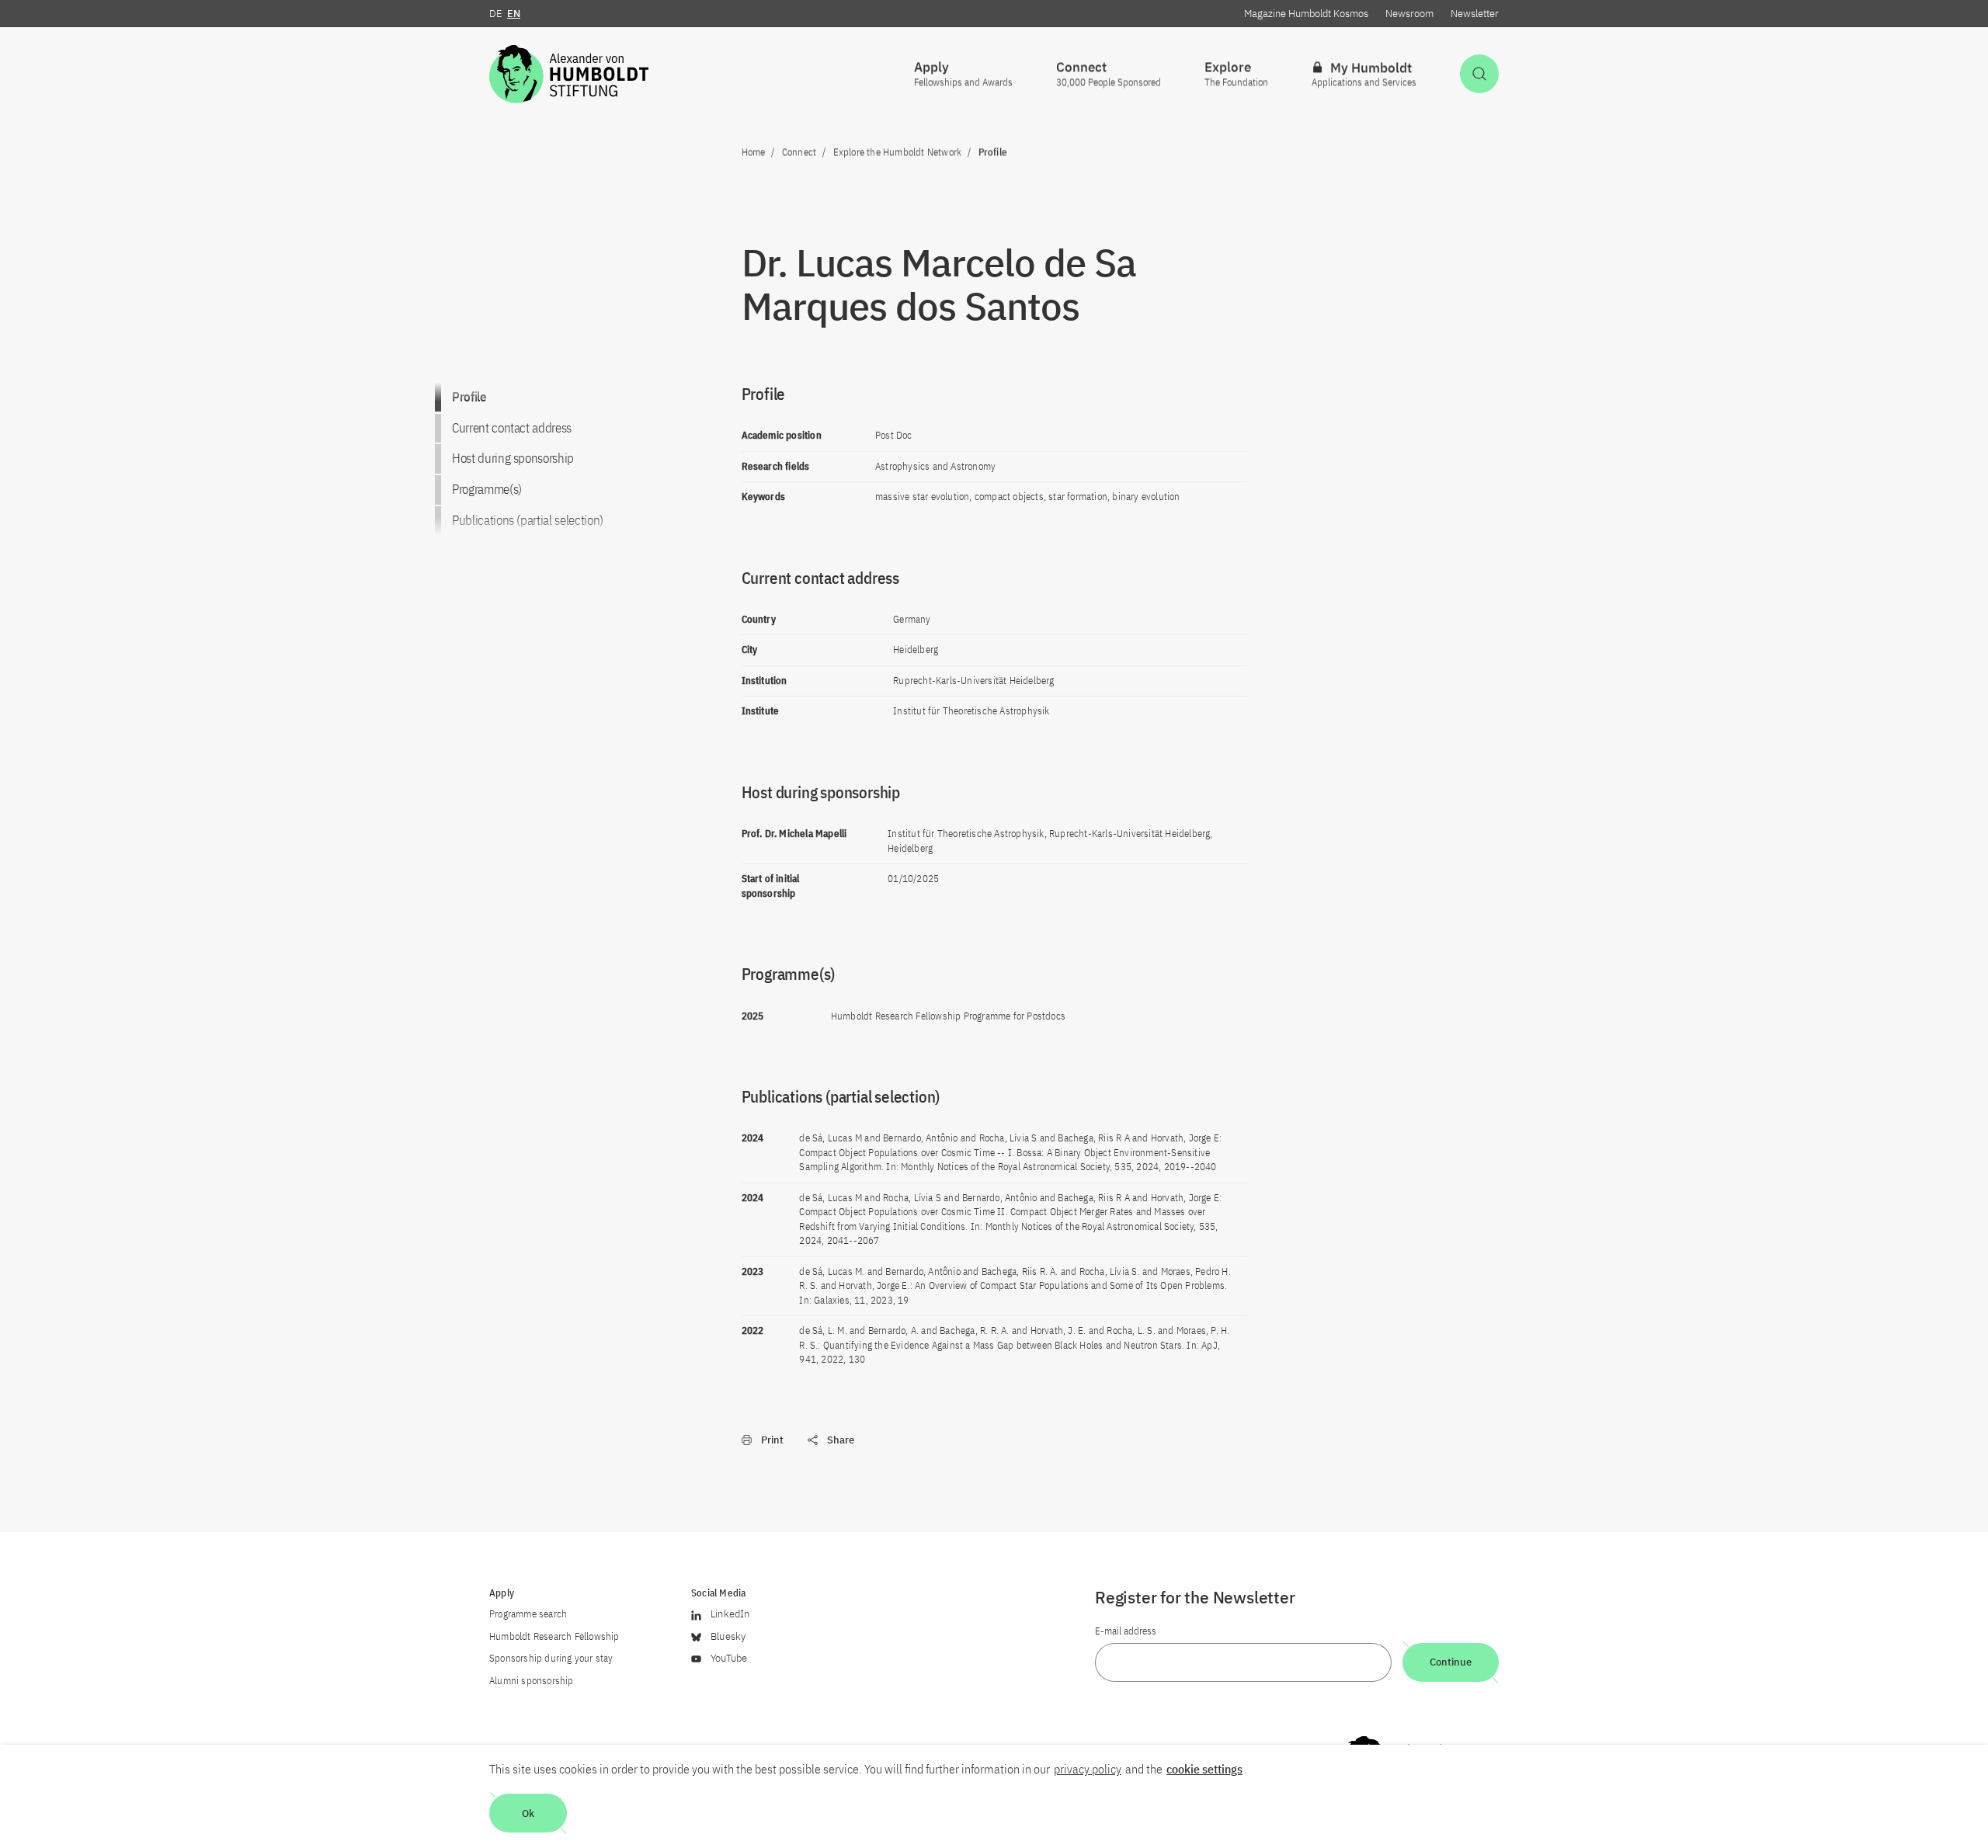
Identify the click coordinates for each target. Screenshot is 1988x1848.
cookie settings (1204, 1769)
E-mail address (1126, 1631)
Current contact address (512, 427)
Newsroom (1409, 14)
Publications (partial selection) (528, 520)
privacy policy (1088, 1769)
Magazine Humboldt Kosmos (1306, 14)
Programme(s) (487, 489)
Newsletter (1475, 14)
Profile (469, 397)
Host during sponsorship (513, 458)
